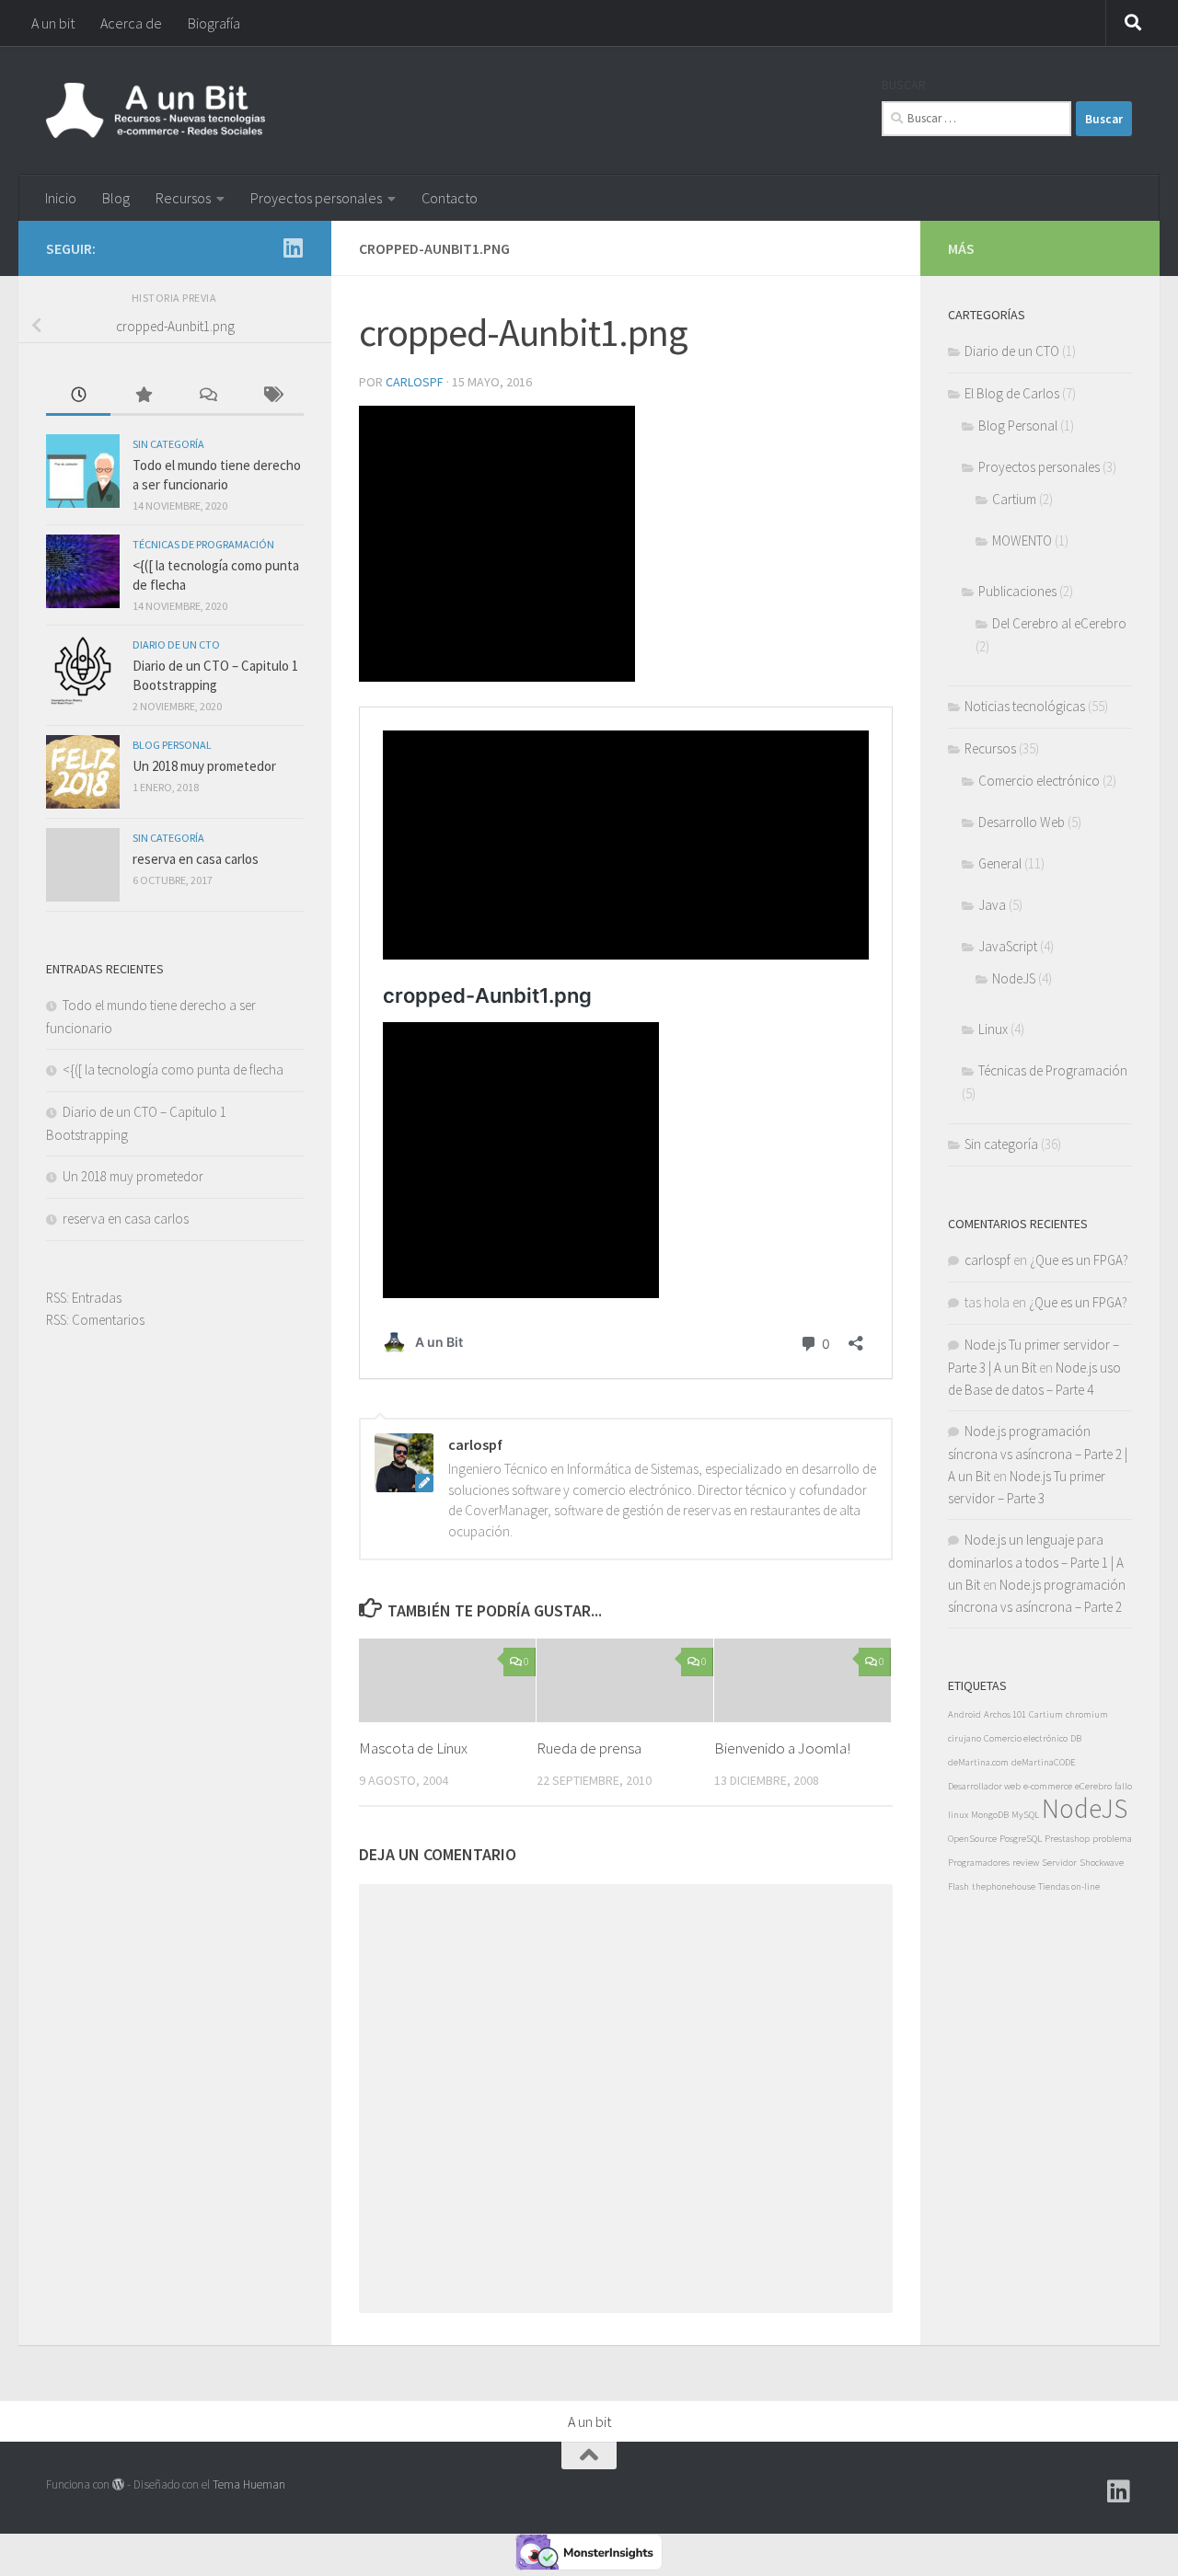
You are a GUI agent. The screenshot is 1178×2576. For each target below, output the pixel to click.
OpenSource (972, 1839)
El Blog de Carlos (1012, 393)
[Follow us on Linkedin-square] (293, 247)
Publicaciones (1017, 591)
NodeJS (1014, 978)
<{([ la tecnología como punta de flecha (173, 1069)
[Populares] (143, 396)
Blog (116, 198)
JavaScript (1008, 946)
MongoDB (990, 1815)
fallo (1123, 1786)
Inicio (61, 198)
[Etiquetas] (271, 396)
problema (1112, 1839)
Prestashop (1067, 1839)
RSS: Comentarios (95, 1320)
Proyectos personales (316, 198)
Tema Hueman (249, 2484)
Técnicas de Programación (203, 544)
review (1026, 1863)
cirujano (964, 1738)
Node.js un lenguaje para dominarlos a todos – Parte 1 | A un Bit (1036, 1562)
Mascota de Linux (413, 1748)
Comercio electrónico (1039, 781)
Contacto (450, 198)
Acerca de (131, 23)
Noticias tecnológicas (1025, 706)
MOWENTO (1022, 540)
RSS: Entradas (84, 1298)
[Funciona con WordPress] (118, 2484)
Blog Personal (172, 745)
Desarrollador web (984, 1786)
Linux (993, 1029)
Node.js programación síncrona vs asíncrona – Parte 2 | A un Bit (1038, 1454)
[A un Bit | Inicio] (156, 110)
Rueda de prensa (589, 1748)
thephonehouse (1004, 1886)
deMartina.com (978, 1762)
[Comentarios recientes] (207, 396)
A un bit (53, 23)
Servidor (1059, 1863)
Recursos (183, 198)
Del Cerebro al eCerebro (1059, 623)
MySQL (1025, 1815)
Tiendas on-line (1069, 1886)
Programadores (979, 1863)
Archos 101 (1005, 1714)
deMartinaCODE (1044, 1762)
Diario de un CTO (176, 644)
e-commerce (1048, 1786)
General (1000, 863)
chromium (1087, 1714)
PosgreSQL (1021, 1839)
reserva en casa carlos (196, 859)
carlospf (415, 382)
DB (1076, 1738)
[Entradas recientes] (78, 396)
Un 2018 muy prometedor (204, 766)
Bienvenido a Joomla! (782, 1748)
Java (992, 905)
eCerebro (1093, 1786)
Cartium (1014, 499)
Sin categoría (168, 444)
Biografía (214, 23)
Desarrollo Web (1022, 822)
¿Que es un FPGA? (1079, 1260)
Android (964, 1714)
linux (958, 1815)
